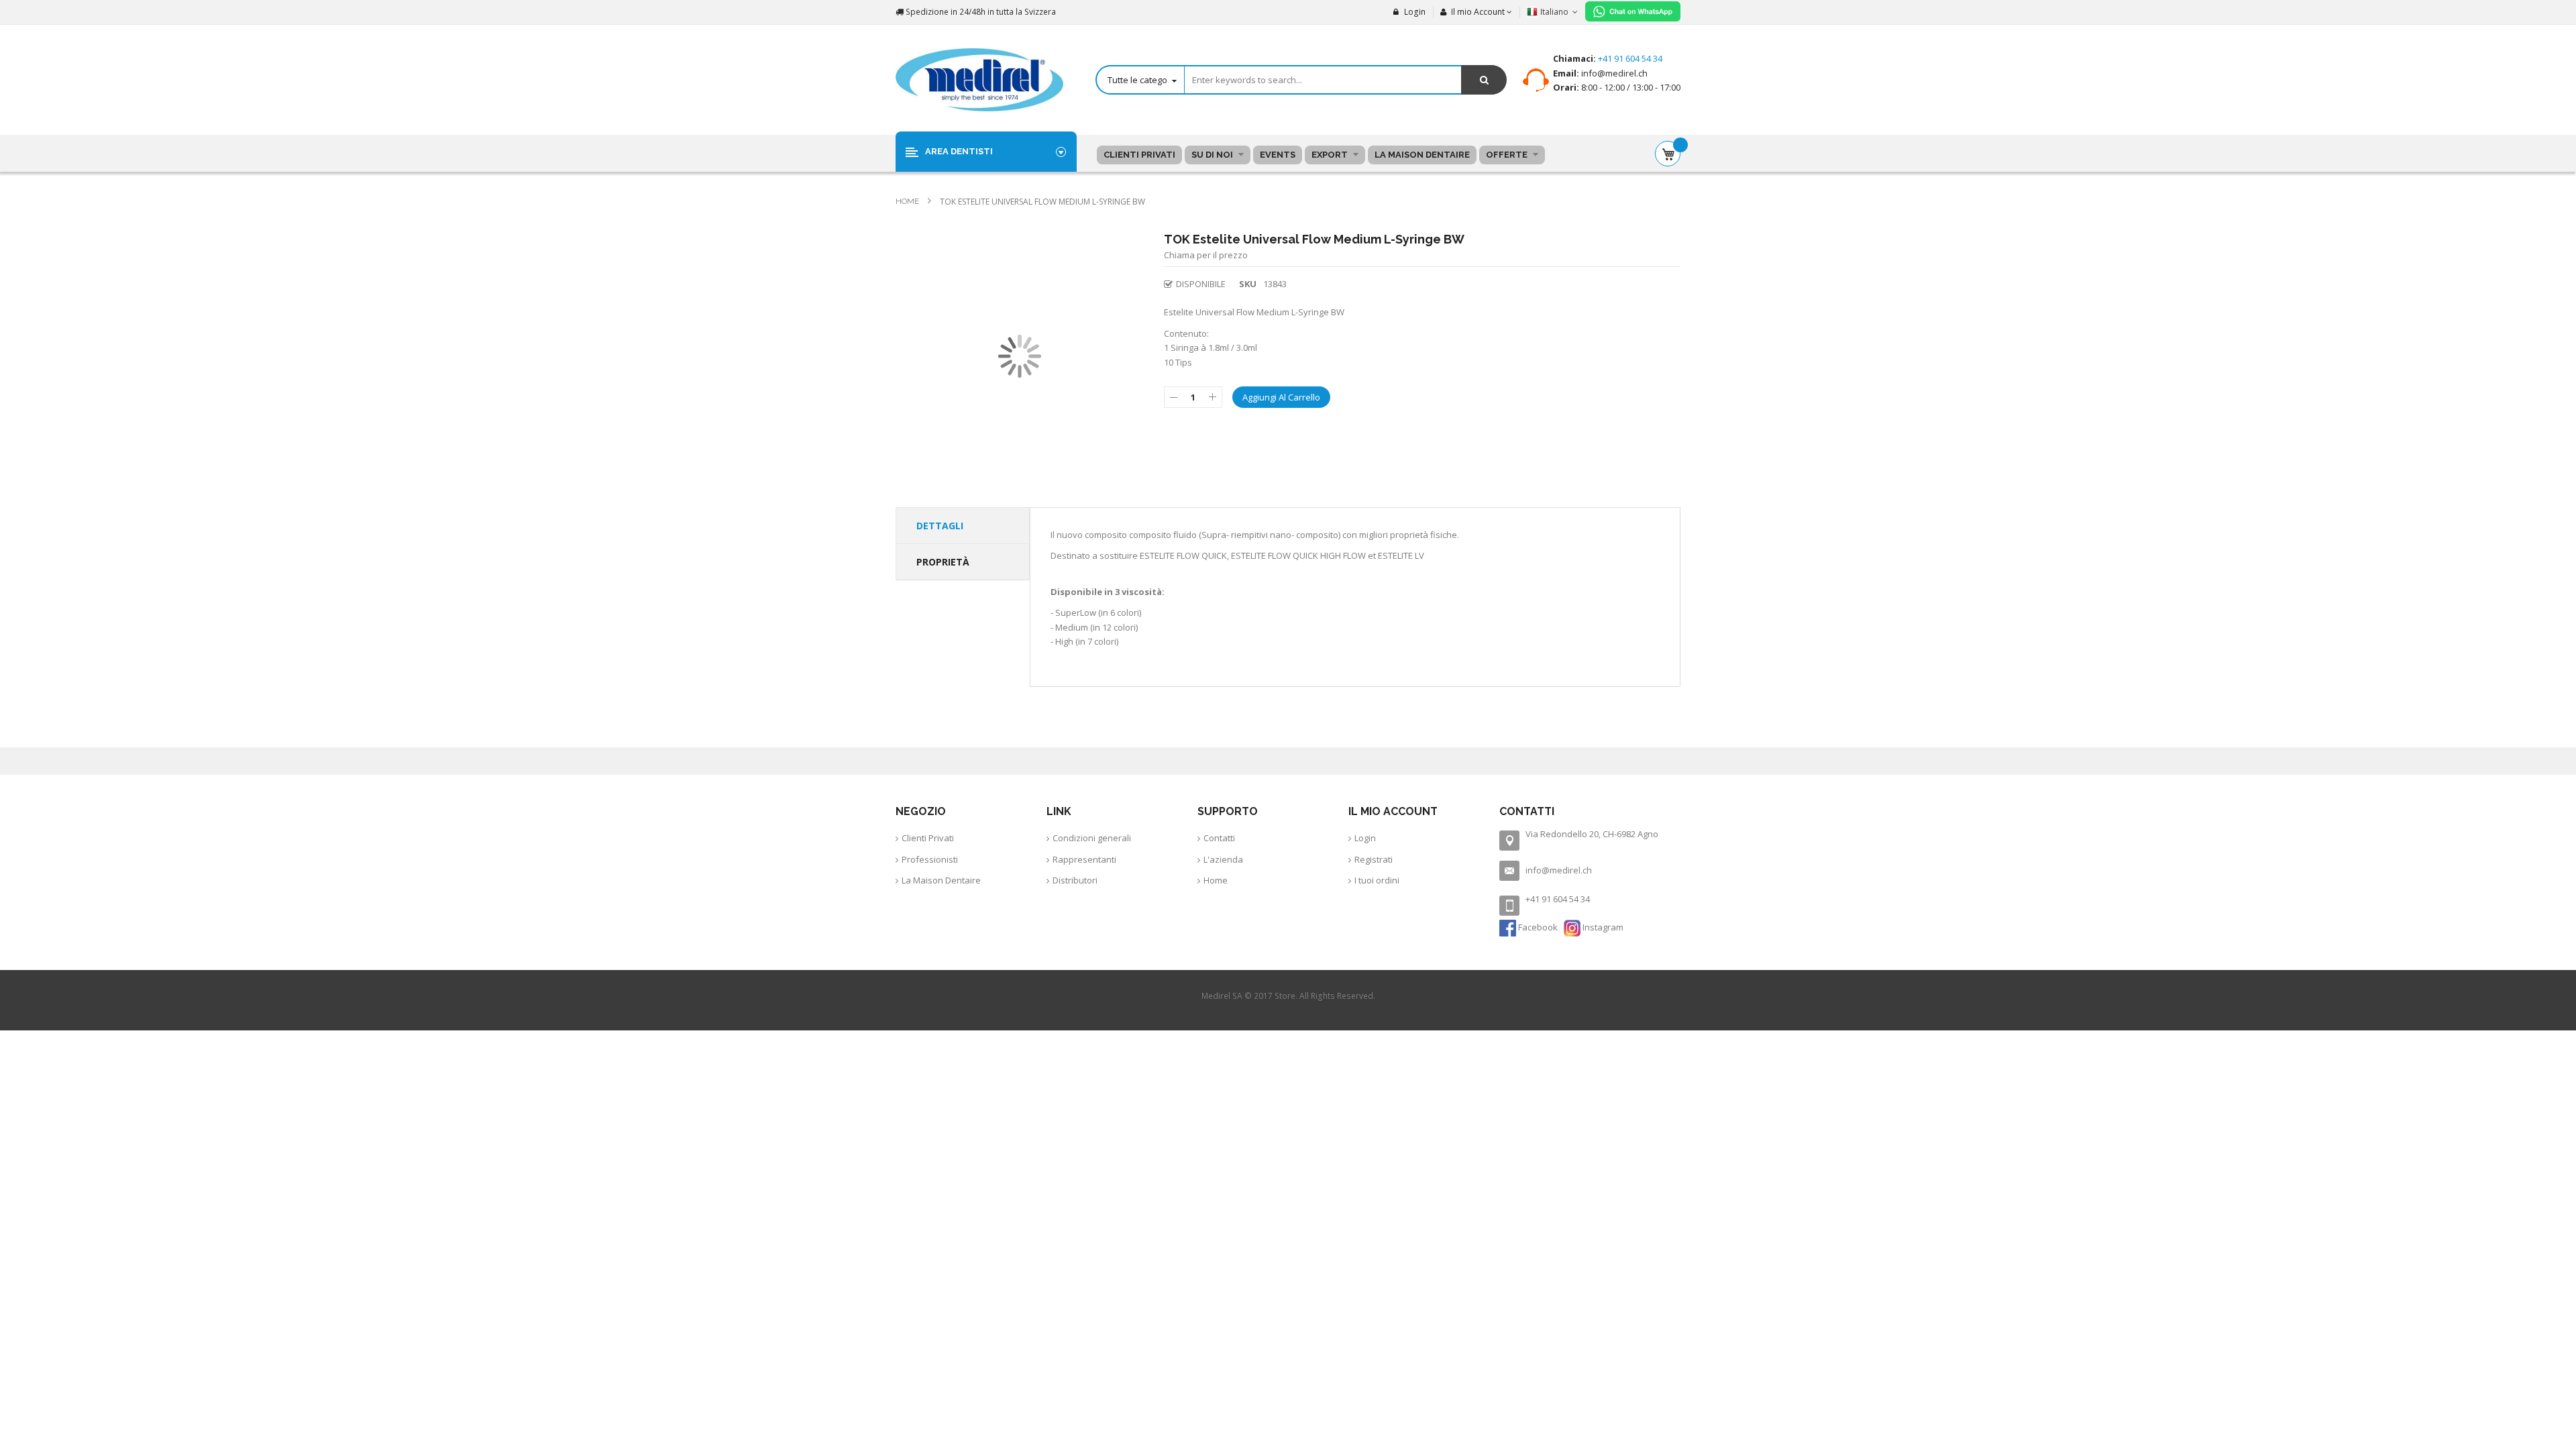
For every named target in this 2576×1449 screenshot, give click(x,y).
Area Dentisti (959, 151)
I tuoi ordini (1377, 880)
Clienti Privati (928, 838)
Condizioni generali (1092, 838)
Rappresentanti (1084, 859)
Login (1414, 12)
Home (908, 201)
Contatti (1219, 838)
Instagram (1602, 927)
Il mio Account (1478, 12)
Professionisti (930, 859)
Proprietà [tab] (943, 562)
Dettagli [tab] (940, 526)
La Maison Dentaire (941, 880)
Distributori (1075, 880)
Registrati (1374, 859)
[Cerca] (1484, 80)
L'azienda (1223, 859)
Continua (1227, 1037)
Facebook (1538, 927)
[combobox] (1301, 80)
